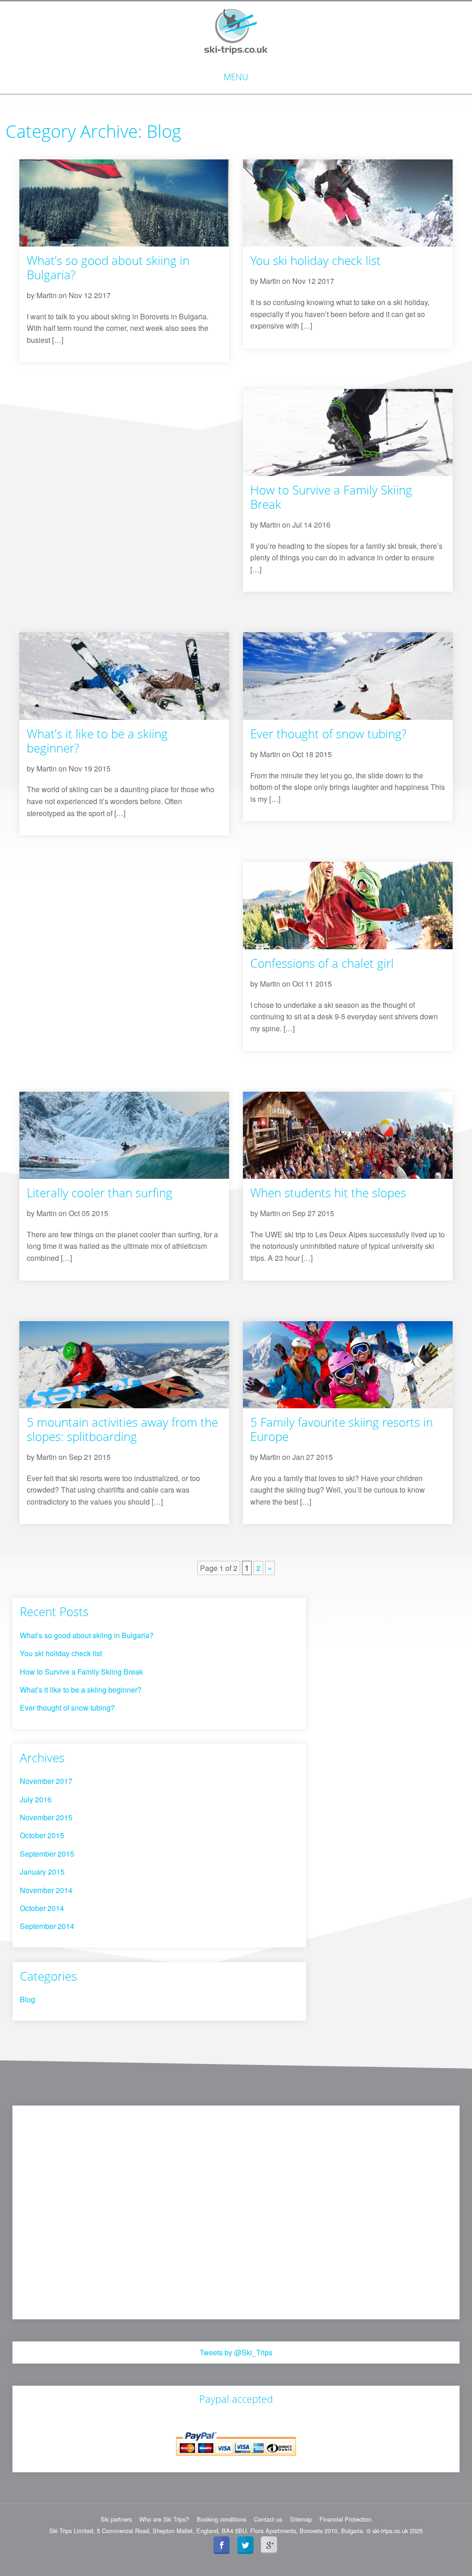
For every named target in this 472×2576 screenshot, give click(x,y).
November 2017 (46, 1781)
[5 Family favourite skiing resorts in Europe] (348, 1364)
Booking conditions (221, 2519)
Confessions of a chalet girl (322, 963)
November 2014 (46, 1890)
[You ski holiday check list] (348, 202)
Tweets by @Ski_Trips (236, 2352)
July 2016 (36, 1799)
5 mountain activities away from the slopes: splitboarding (122, 1429)
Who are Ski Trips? (164, 2519)
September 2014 (47, 1926)
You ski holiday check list (316, 261)
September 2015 (47, 1854)
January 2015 (42, 1872)
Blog (27, 1999)
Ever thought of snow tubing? (328, 734)
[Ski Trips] (236, 31)
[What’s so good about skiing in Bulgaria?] (124, 202)
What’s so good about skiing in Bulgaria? (108, 268)
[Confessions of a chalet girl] (348, 904)
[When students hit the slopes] (348, 1134)
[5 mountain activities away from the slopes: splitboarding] (124, 1364)
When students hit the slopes (328, 1193)
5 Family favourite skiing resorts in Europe (342, 1429)
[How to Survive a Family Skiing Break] (348, 432)
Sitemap (301, 2519)
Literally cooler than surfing (100, 1193)
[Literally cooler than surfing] (124, 1134)
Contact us (268, 2519)
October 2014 (42, 1908)
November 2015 (46, 1817)
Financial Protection (345, 2519)
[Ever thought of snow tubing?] (348, 675)
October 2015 (42, 1835)
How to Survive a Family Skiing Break (331, 497)
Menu (236, 77)
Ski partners (116, 2519)
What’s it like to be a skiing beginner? (97, 741)
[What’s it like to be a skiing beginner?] (124, 675)
